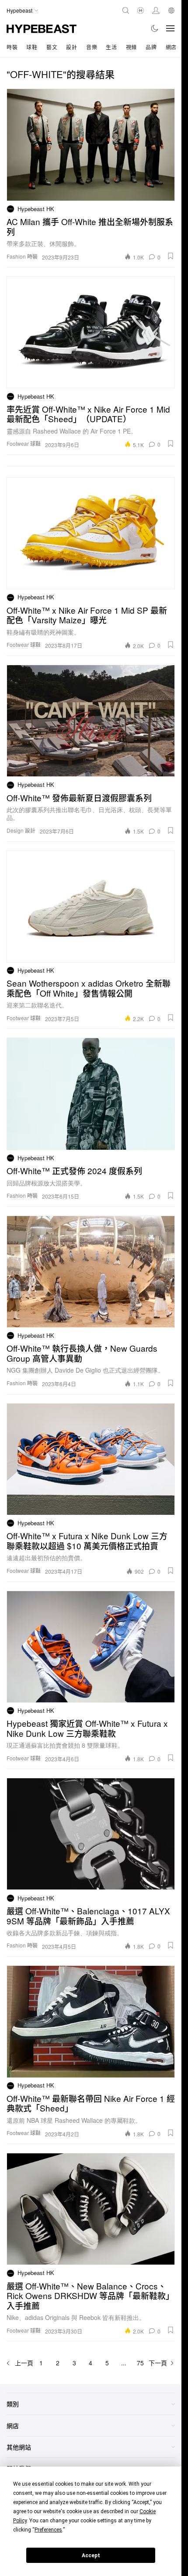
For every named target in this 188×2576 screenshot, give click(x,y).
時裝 (12, 47)
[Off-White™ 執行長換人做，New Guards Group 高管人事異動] (91, 1272)
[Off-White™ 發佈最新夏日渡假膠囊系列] (91, 721)
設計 (71, 47)
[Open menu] (171, 28)
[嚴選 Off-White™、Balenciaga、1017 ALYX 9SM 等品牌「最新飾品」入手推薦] (91, 1834)
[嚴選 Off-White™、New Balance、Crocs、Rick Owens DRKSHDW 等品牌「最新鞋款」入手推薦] (91, 2209)
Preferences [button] (48, 2530)
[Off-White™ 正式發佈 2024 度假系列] (91, 1094)
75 (140, 2363)
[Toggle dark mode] (155, 28)
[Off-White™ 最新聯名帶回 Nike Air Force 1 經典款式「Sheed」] (91, 2021)
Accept (91, 2556)
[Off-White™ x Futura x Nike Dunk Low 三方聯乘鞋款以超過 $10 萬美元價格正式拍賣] (91, 1459)
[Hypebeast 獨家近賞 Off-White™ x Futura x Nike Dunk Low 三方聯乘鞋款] (91, 1647)
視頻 (131, 47)
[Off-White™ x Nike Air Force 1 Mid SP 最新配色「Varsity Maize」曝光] (91, 533)
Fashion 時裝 (22, 256)
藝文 (52, 47)
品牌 (151, 47)
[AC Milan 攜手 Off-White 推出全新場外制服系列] (91, 145)
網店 (171, 47)
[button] (171, 256)
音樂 (92, 47)
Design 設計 (21, 830)
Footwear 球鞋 (24, 443)
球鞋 (32, 47)
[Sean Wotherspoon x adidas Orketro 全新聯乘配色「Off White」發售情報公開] (91, 907)
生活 (111, 47)
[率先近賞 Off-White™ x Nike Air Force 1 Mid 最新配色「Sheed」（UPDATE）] (91, 332)
